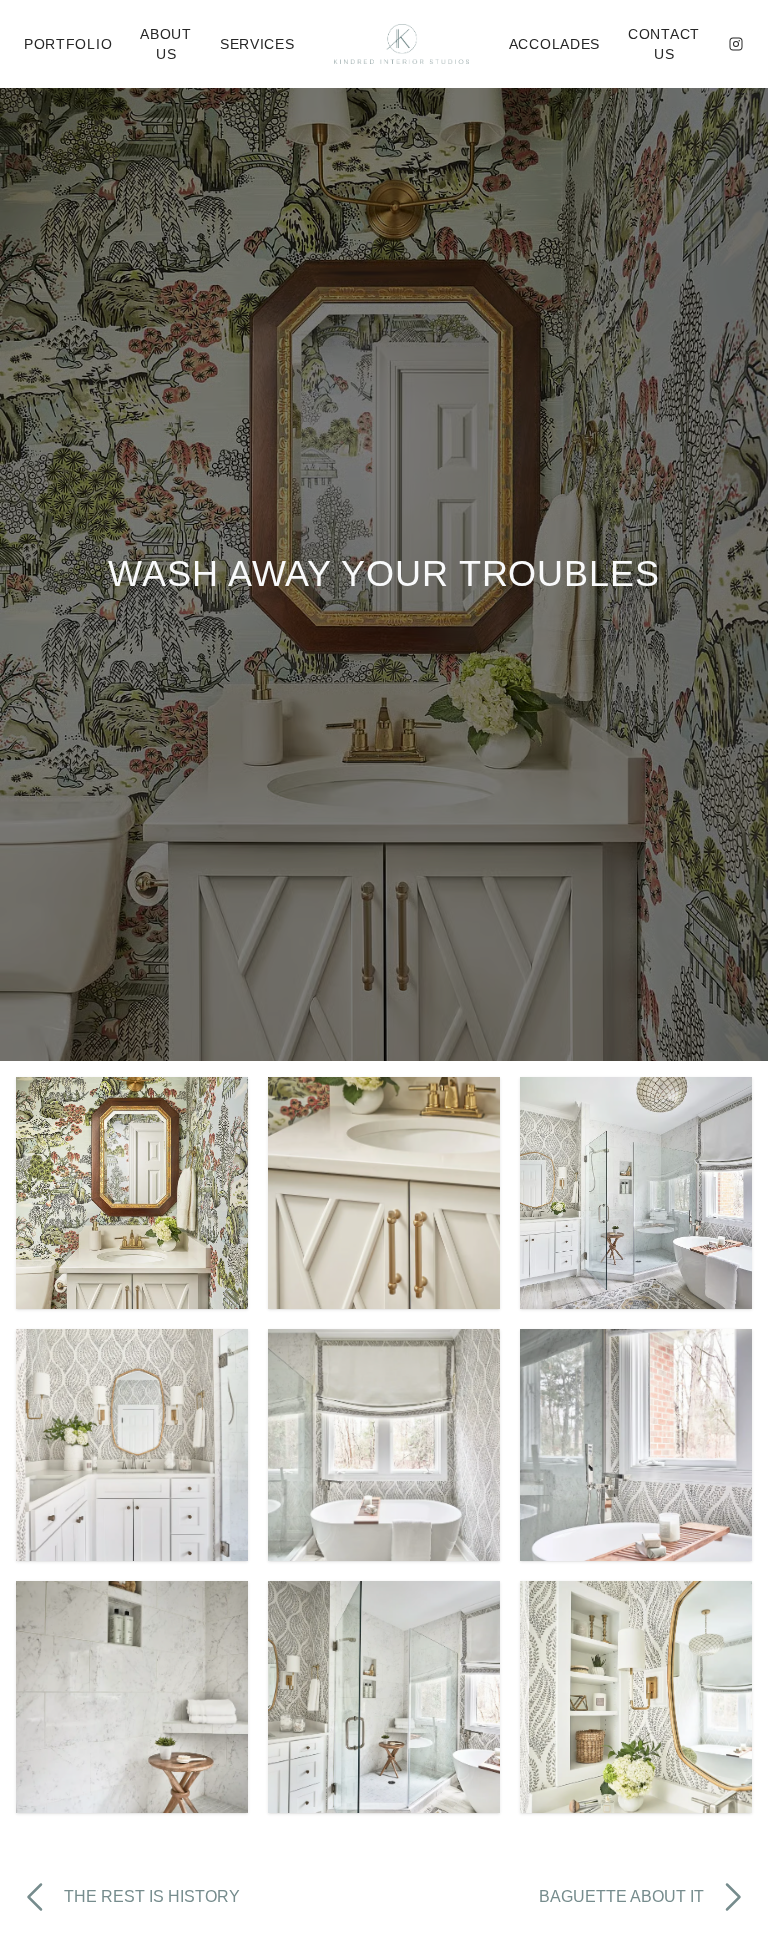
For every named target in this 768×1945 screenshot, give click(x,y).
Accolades (554, 44)
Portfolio (68, 44)
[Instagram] (736, 44)
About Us (166, 44)
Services (257, 44)
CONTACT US (664, 44)
